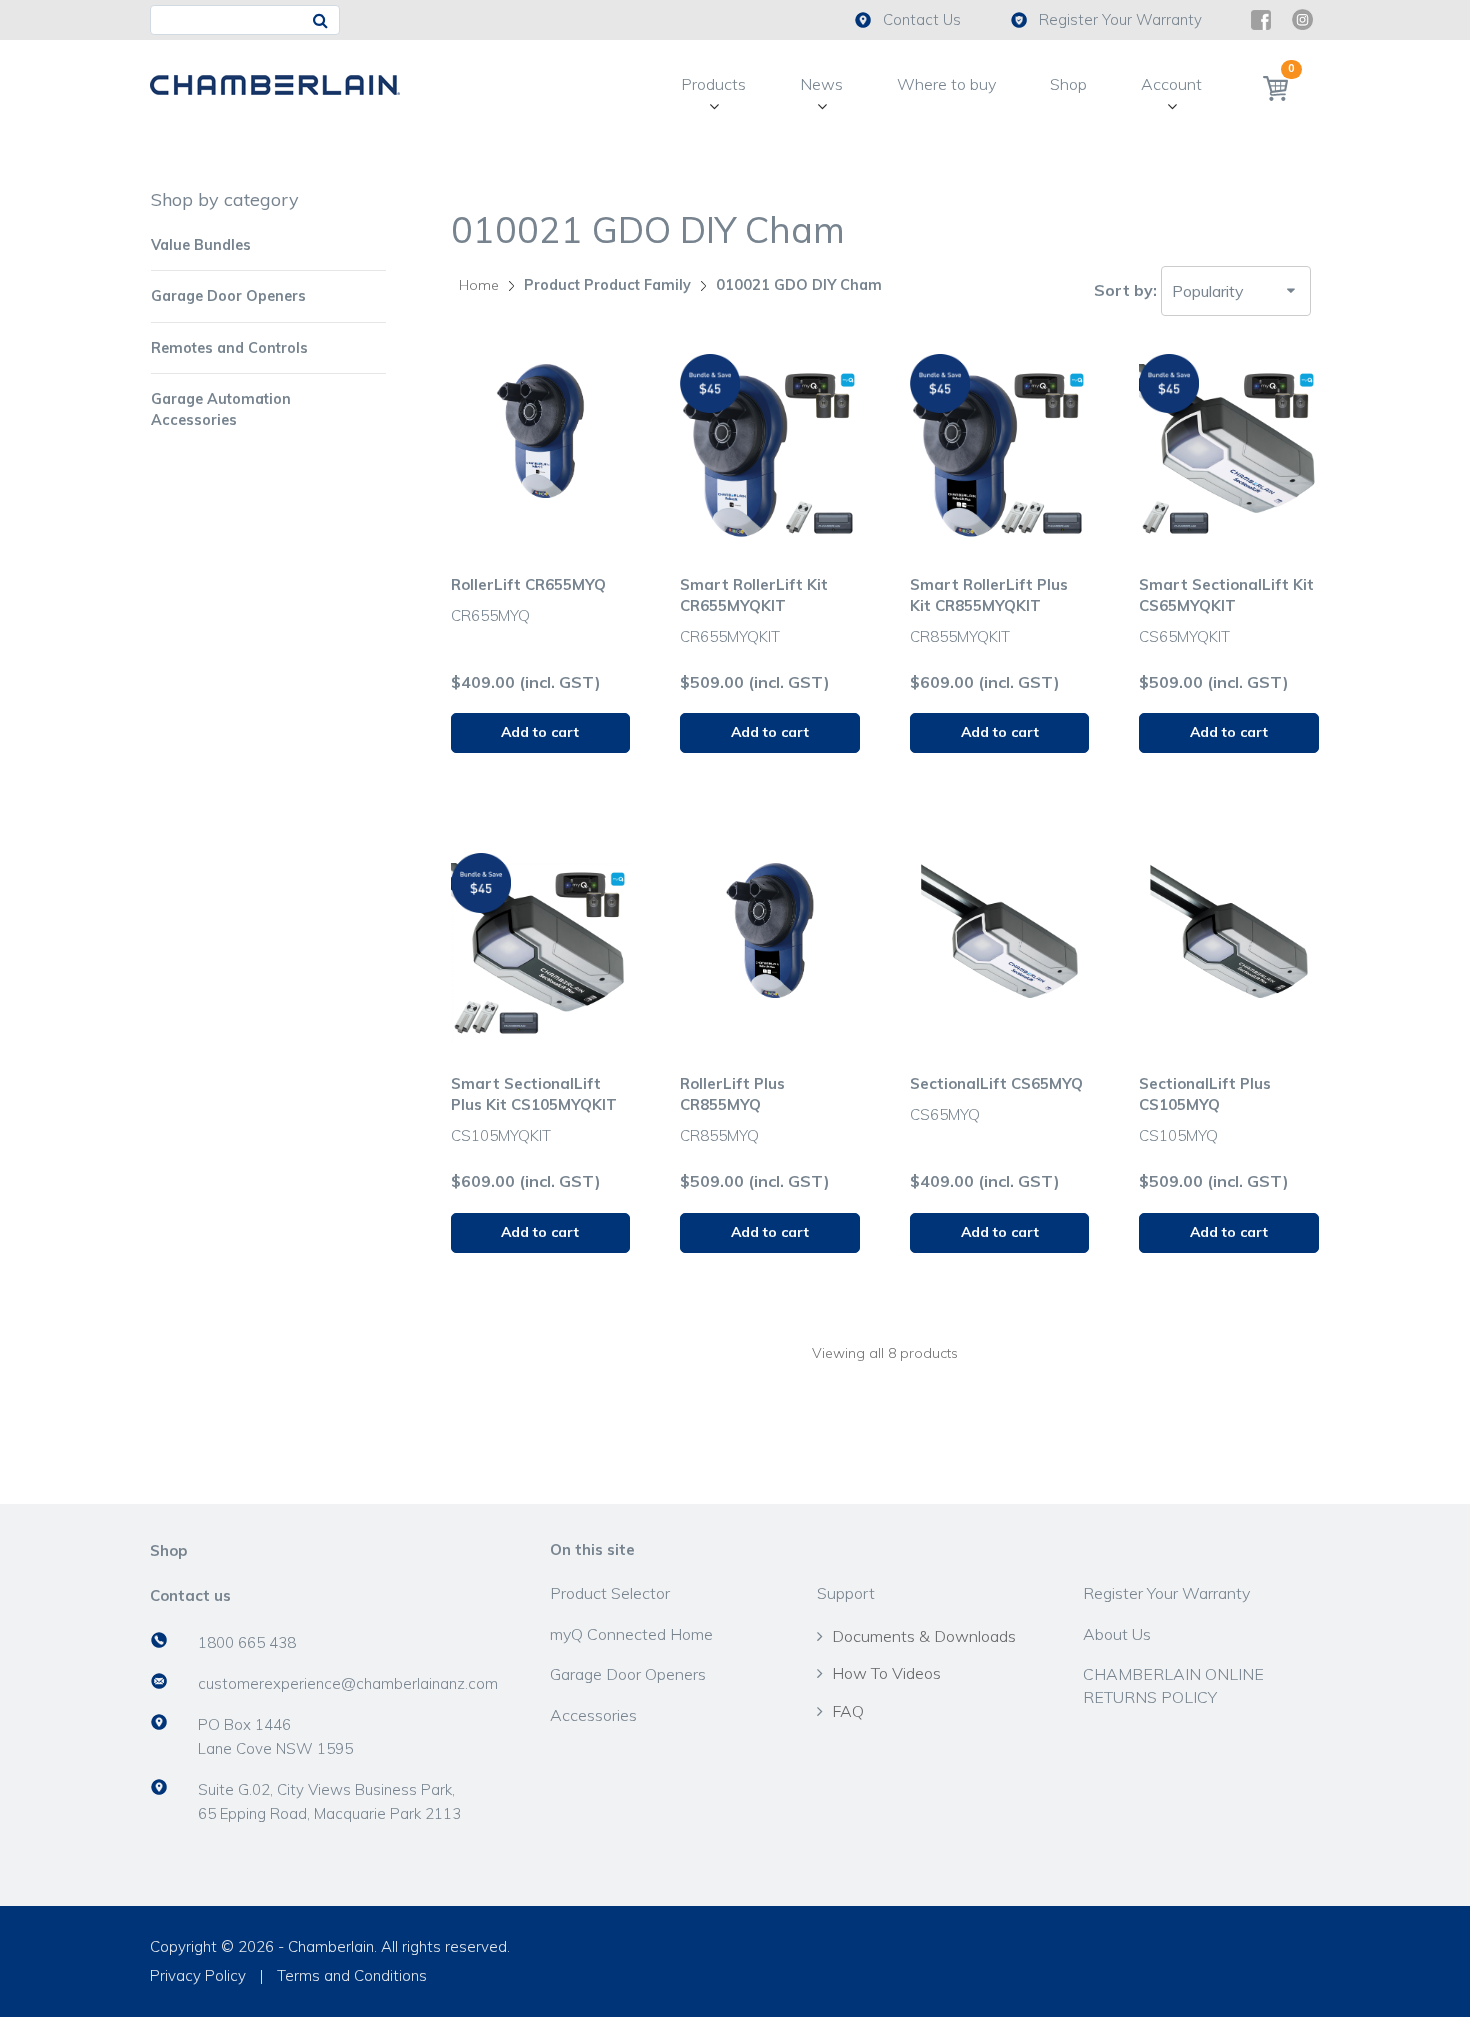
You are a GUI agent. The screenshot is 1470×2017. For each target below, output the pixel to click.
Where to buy (946, 84)
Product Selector (610, 1593)
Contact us (190, 1595)
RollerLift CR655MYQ (528, 584)
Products (713, 84)
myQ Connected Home (631, 1634)
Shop (1068, 84)
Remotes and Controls (229, 348)
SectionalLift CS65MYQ (996, 1083)
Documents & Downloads (924, 1636)
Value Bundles (201, 245)
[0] (1275, 87)
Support (846, 1593)
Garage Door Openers (228, 296)
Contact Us (922, 19)
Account (1171, 84)
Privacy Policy (198, 1975)
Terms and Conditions (352, 1975)
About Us (1117, 1634)
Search (324, 20)
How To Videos (886, 1673)
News (821, 84)
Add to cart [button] (540, 732)
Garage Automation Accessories (221, 409)
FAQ (848, 1711)
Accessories (593, 1715)
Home (479, 285)
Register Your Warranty (1120, 19)
